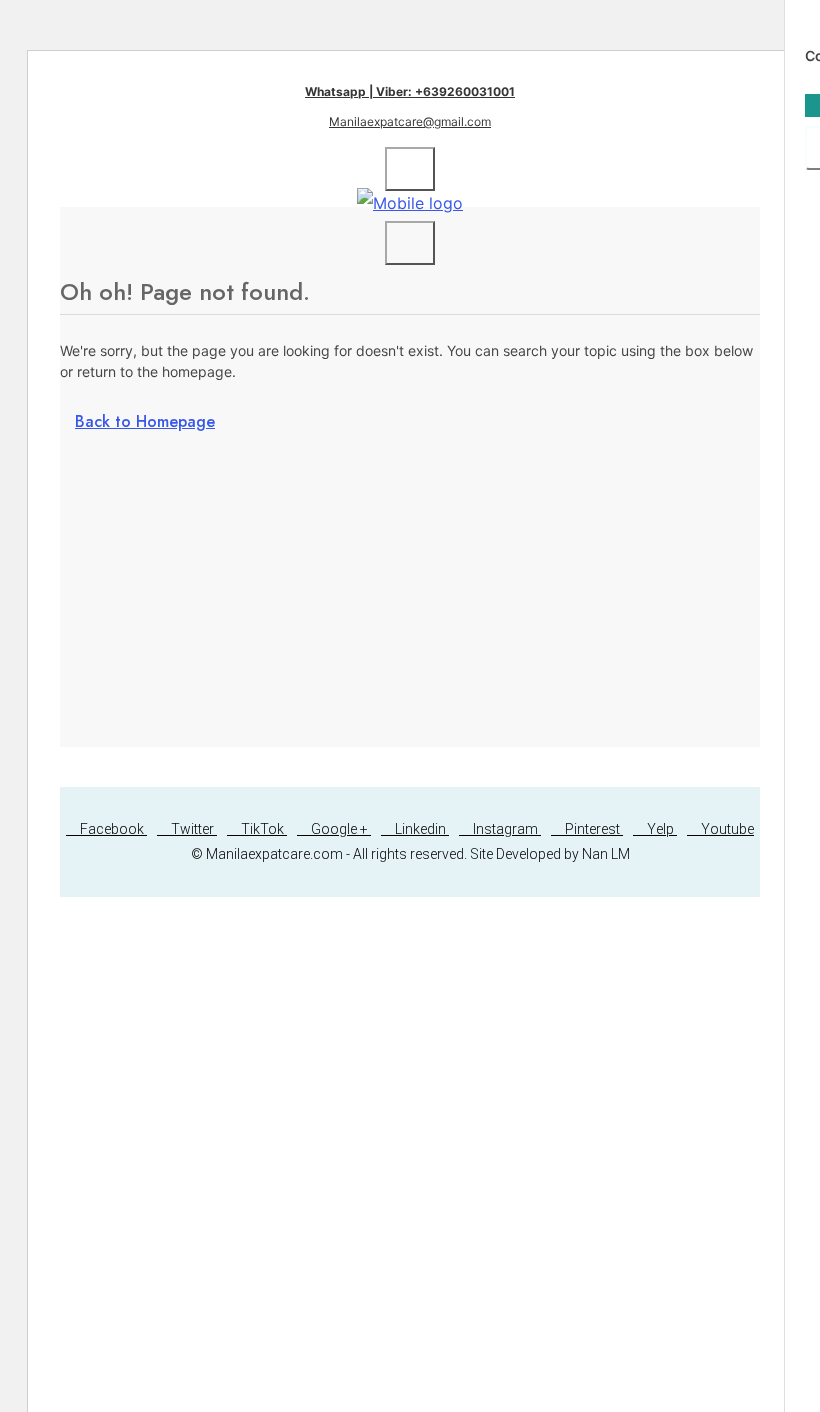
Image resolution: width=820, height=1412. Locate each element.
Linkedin (420, 829)
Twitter (192, 829)
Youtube (726, 829)
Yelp (660, 829)
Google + (339, 829)
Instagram (505, 829)
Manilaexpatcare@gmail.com (410, 121)
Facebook (112, 829)
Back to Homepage (145, 421)
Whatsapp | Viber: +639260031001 (410, 91)
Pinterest (592, 829)
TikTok (262, 829)
